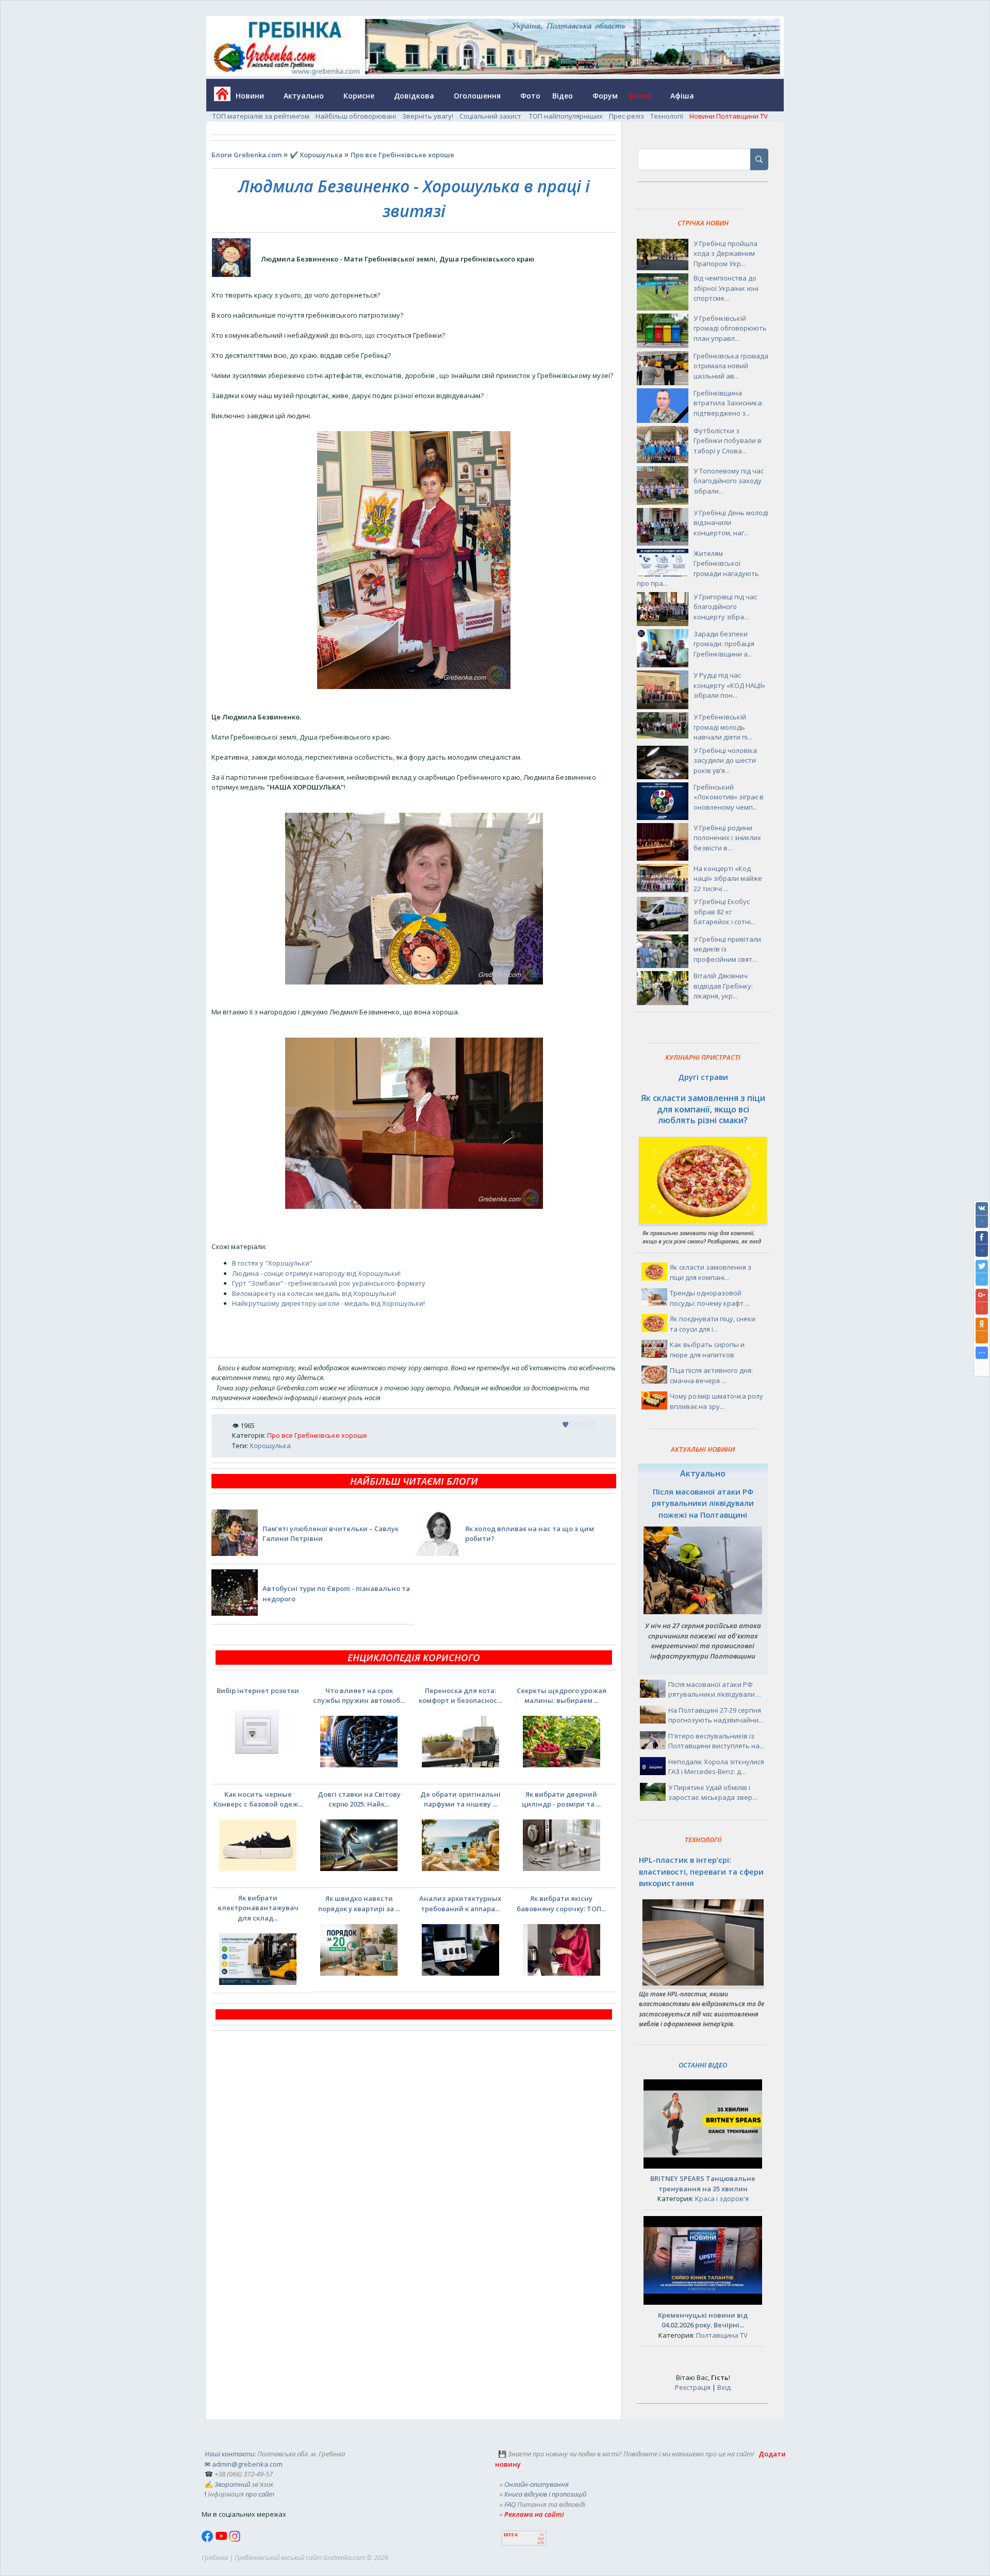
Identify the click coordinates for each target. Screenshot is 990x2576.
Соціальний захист (491, 116)
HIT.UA (511, 2535)
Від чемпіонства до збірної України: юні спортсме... (726, 288)
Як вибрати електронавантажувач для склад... (258, 1908)
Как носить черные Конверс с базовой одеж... (258, 1799)
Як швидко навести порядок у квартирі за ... (359, 1904)
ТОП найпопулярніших (566, 116)
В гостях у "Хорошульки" (272, 1263)
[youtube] (222, 2539)
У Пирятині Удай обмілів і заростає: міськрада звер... (713, 1793)
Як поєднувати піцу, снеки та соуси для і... (713, 1324)
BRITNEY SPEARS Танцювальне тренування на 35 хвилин (703, 2184)
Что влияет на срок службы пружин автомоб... (359, 1696)
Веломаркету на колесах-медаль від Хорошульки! (314, 1293)
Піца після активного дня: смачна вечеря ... (711, 1375)
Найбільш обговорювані (356, 116)
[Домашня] (218, 97)
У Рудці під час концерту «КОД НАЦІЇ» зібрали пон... (729, 685)
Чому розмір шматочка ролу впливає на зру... (716, 1401)
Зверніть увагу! (428, 116)
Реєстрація (693, 2387)
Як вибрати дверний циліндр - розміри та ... (561, 1799)
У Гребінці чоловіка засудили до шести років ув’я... (725, 760)
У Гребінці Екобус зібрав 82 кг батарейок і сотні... (724, 912)
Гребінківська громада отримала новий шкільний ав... (731, 366)
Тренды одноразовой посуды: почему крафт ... (710, 1298)
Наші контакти (229, 2454)
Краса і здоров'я (722, 2198)
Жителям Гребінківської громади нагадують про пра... (698, 569)
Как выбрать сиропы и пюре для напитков (707, 1350)
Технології (667, 116)
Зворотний (232, 2484)
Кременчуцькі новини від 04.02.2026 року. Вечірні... (703, 2320)
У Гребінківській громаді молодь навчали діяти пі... (723, 727)
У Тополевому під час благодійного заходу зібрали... (729, 481)
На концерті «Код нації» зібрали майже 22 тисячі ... (728, 879)
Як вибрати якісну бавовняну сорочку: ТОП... (561, 1904)
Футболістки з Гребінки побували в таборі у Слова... (728, 441)
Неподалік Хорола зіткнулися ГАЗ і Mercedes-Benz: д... (716, 1767)
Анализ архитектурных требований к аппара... (460, 1904)
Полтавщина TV (722, 2335)
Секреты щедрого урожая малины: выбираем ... (562, 1696)
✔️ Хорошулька (316, 155)
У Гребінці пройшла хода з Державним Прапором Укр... (725, 253)
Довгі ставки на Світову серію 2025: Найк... (359, 1799)
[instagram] (235, 2539)
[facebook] (208, 2539)
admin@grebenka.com (247, 2464)
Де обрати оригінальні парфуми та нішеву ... (460, 1799)
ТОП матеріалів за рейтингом (261, 116)
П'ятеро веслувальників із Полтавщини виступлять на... (716, 1741)
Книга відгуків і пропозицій (545, 2494)
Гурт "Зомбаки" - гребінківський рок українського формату (329, 1283)
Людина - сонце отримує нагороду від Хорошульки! (316, 1273)
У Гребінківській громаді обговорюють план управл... (730, 328)
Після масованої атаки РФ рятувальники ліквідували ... (715, 1689)
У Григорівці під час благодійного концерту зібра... (725, 607)
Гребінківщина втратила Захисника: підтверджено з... (728, 403)
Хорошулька (270, 1446)
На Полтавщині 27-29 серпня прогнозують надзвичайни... (716, 1715)
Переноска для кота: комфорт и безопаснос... (460, 1696)
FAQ (510, 2504)
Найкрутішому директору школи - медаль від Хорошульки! (328, 1303)
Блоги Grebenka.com (246, 155)
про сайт (260, 2494)
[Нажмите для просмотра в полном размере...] (414, 686)
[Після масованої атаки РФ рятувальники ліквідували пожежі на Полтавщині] (703, 1612)
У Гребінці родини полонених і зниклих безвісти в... (727, 838)
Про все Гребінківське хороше (402, 155)
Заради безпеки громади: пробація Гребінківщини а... (724, 644)
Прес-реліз (626, 116)
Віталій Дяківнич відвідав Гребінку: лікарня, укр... (723, 986)
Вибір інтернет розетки (258, 1691)
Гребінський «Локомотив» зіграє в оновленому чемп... (729, 797)
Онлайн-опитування (537, 2484)
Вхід (724, 2387)
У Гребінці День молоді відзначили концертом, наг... (731, 523)
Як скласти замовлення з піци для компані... (711, 1272)
